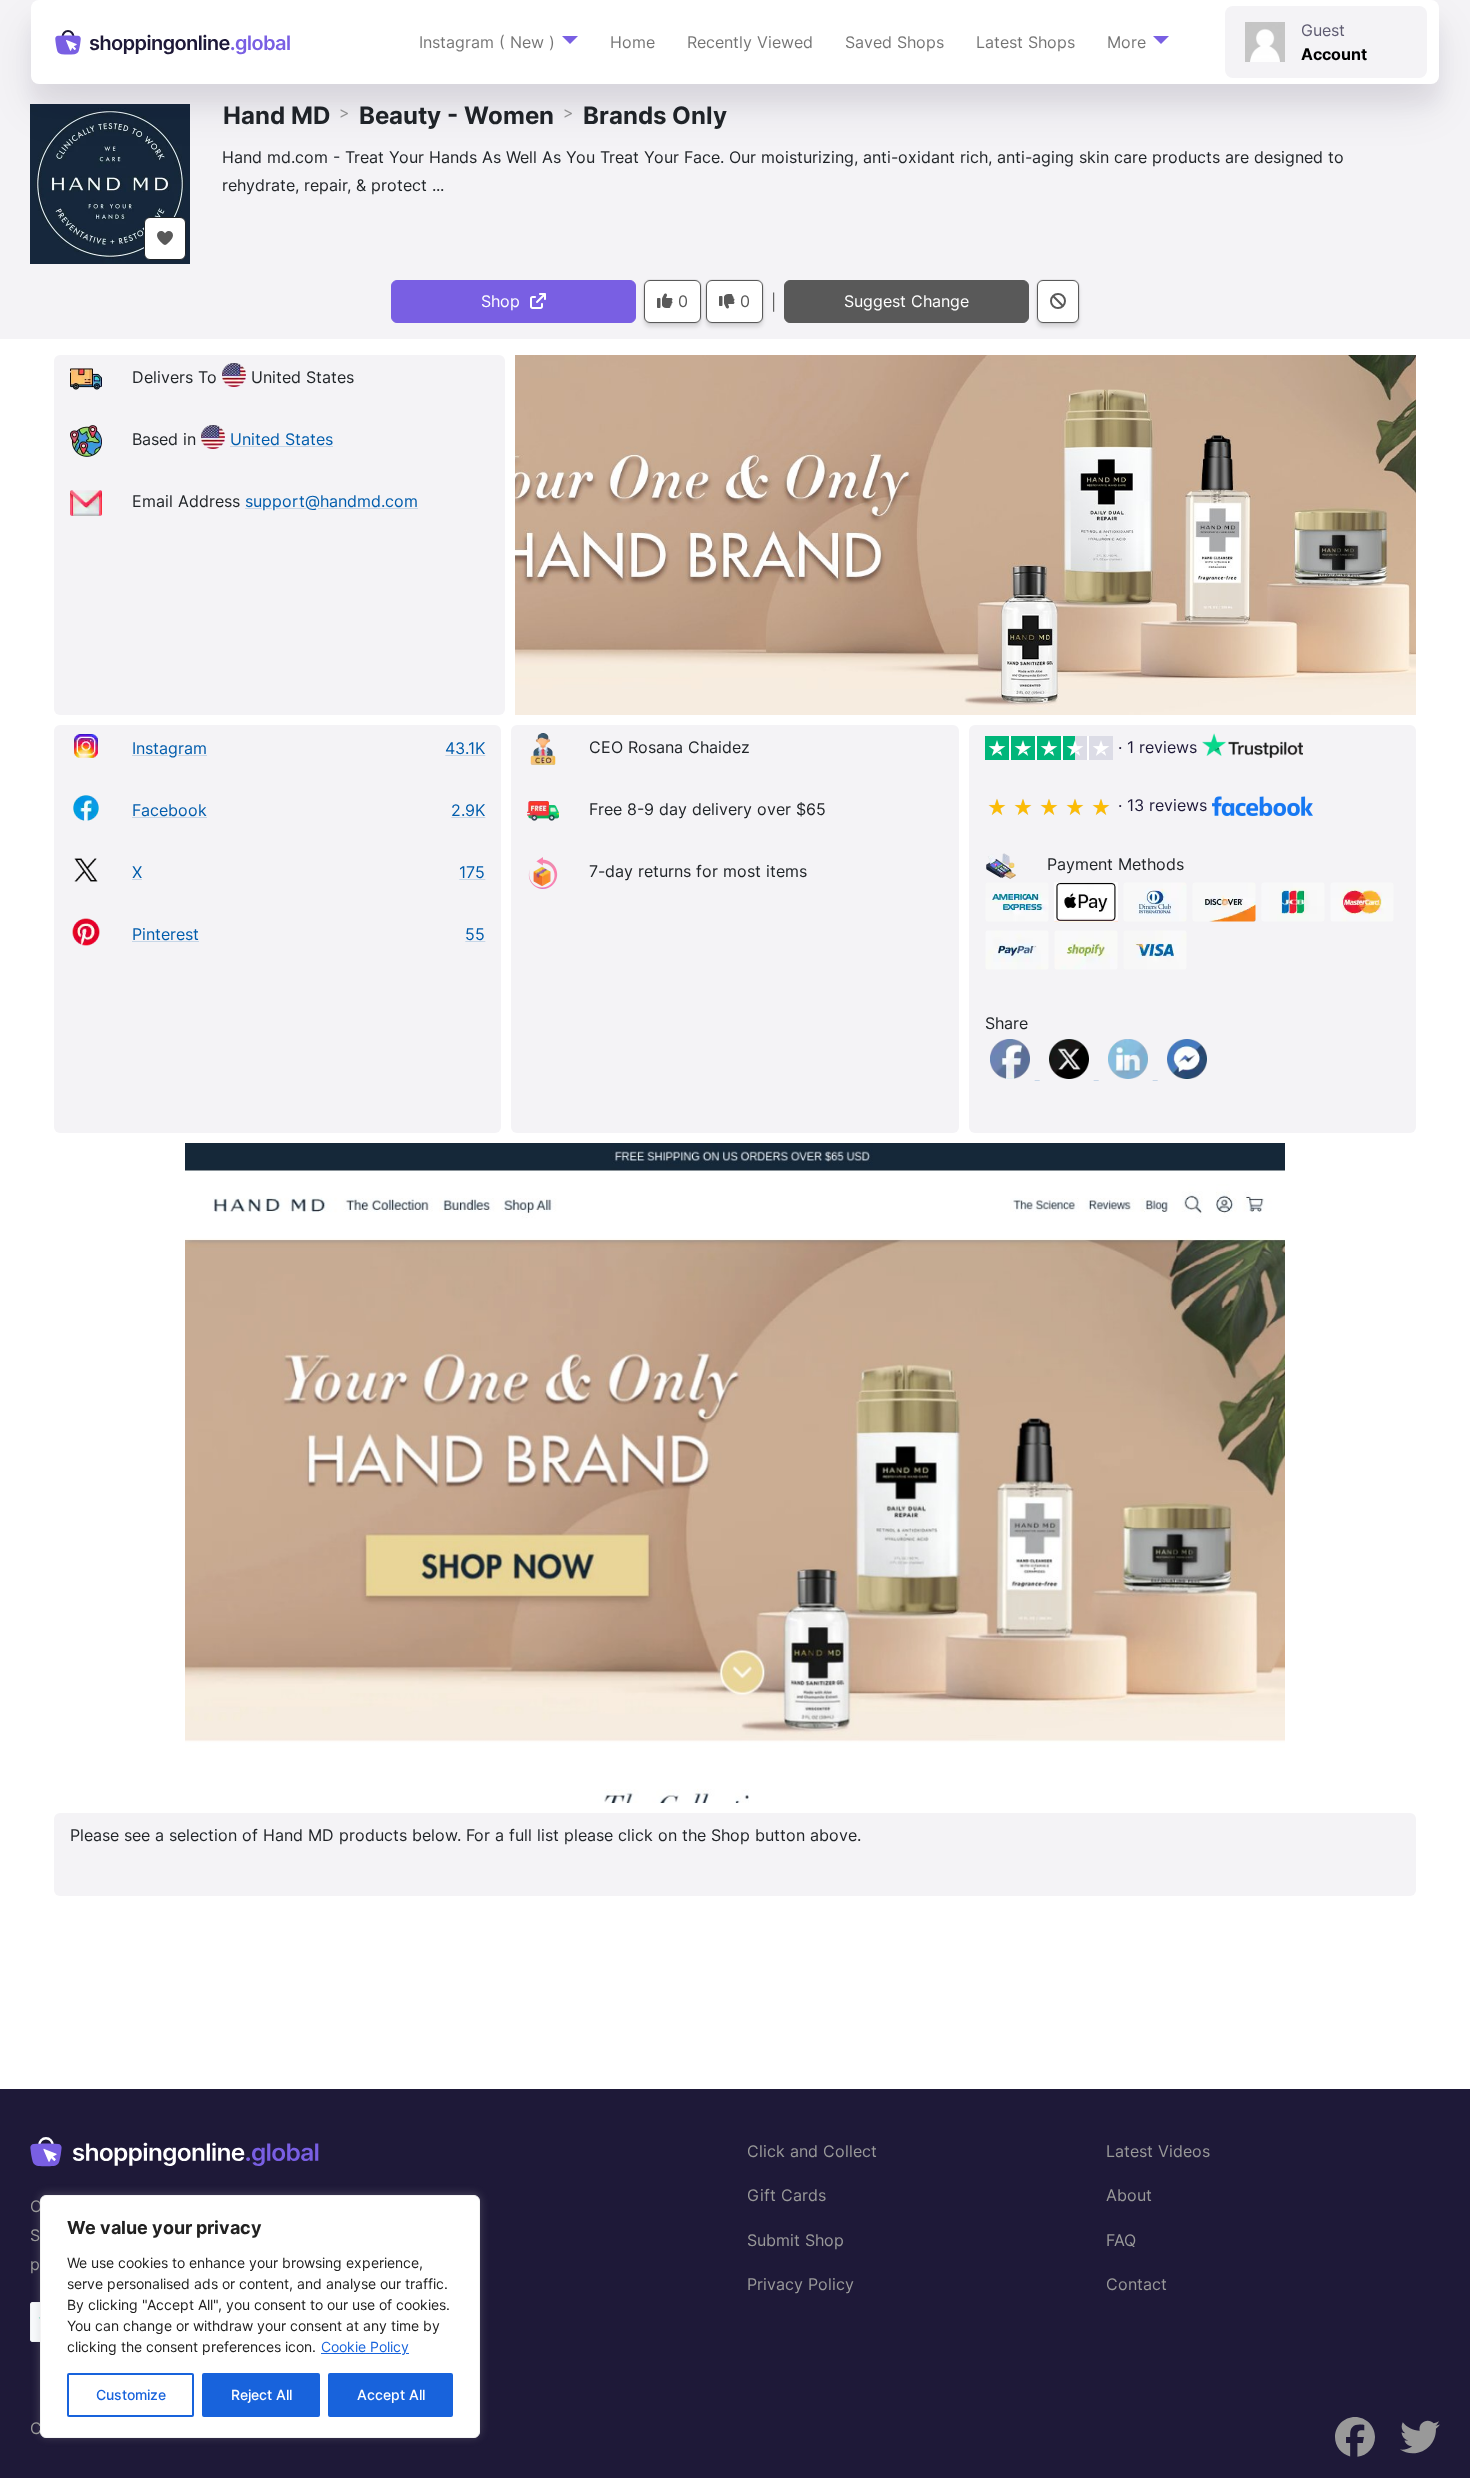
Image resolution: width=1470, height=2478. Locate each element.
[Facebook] (1012, 1073)
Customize (131, 2394)
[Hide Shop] (1058, 301)
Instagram (169, 748)
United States (281, 439)
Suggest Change (906, 301)
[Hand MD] (110, 182)
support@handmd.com (331, 501)
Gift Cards (786, 2195)
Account (1334, 54)
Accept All (391, 2394)
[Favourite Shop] (165, 238)
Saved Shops (894, 42)
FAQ (1121, 2240)
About (1129, 2195)
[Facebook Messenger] (1187, 1073)
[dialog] (260, 2316)
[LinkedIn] (1130, 1073)
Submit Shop (795, 2240)
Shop (505, 301)
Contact (1136, 2284)
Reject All (261, 2394)
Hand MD (276, 115)
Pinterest (165, 934)
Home (632, 42)
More (1126, 42)
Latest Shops (1025, 42)
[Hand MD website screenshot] (735, 1473)
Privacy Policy (800, 2284)
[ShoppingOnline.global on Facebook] (1420, 2437)
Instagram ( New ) (487, 42)
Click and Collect (812, 2151)
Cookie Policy (365, 2346)
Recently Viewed (750, 42)
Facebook (169, 810)
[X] (1071, 1073)
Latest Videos (1158, 2151)
